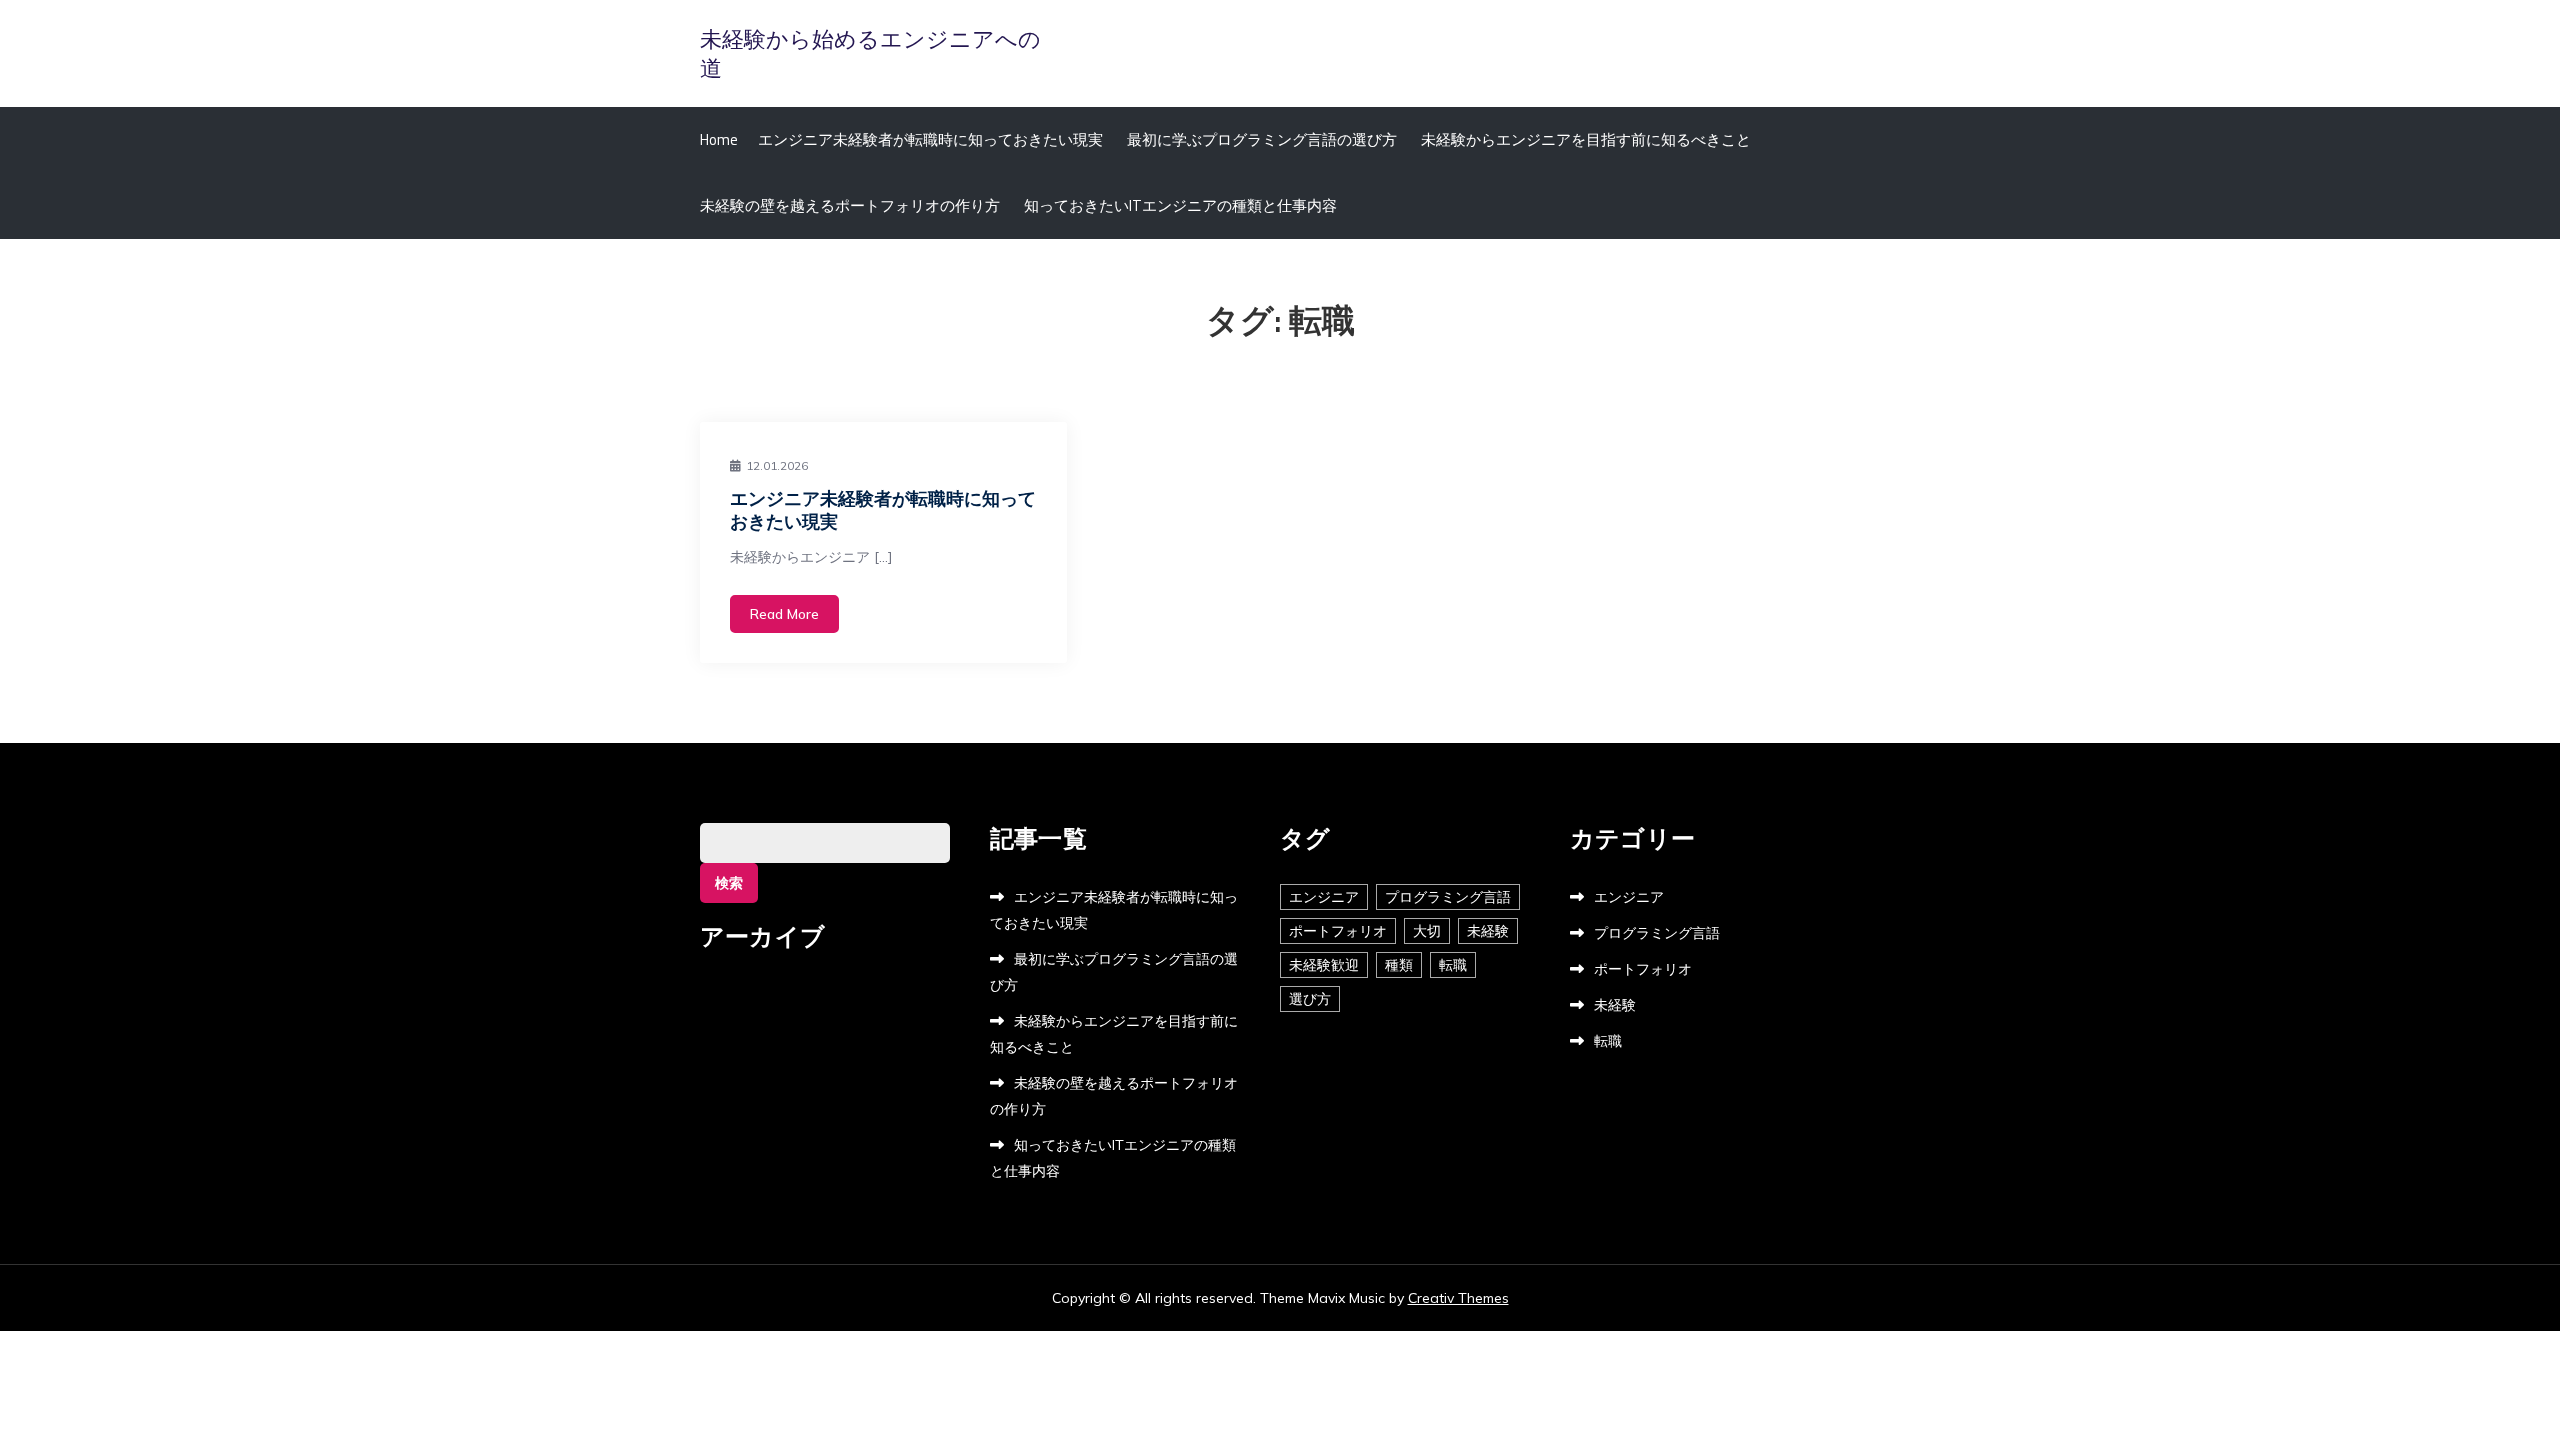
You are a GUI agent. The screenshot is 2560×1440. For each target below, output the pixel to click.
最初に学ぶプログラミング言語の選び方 (1262, 139)
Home (719, 139)
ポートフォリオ (1338, 931)
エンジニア (1324, 897)
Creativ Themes (1458, 1298)
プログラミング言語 (1448, 897)
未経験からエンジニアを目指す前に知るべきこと (1586, 139)
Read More (784, 614)
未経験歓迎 (1324, 965)
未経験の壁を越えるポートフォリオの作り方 (850, 205)
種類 (1399, 965)
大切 (1427, 931)
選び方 (1310, 999)
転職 (1453, 965)
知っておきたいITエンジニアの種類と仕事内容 (1180, 205)
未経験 (1488, 931)
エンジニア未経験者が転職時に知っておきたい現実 (930, 139)
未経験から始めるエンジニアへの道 (870, 53)
